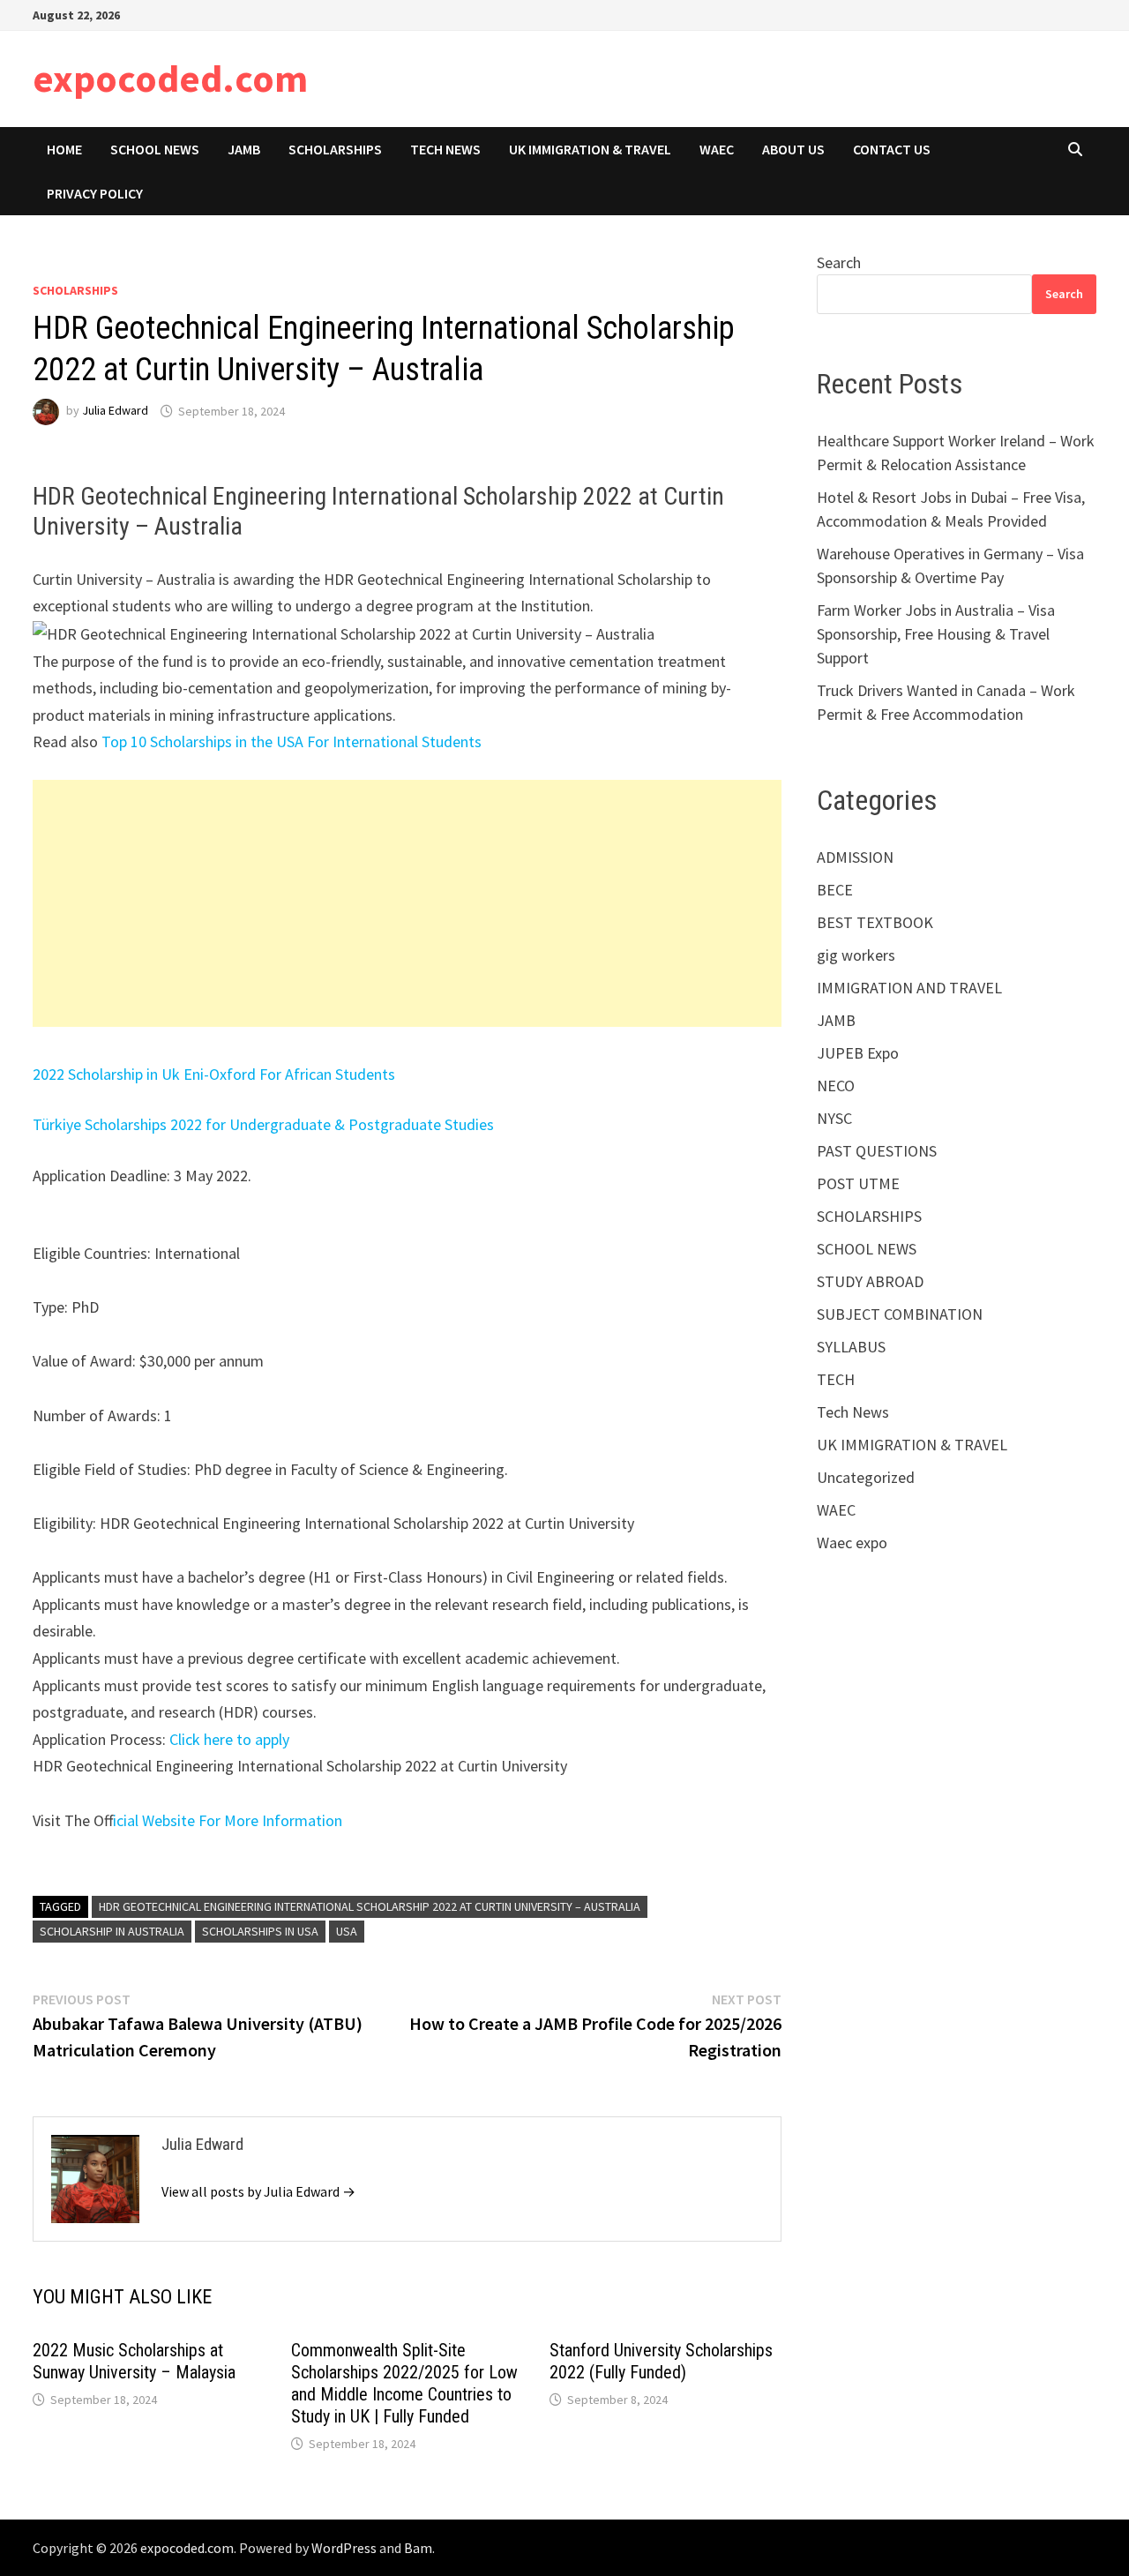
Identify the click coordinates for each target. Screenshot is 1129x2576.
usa (347, 1931)
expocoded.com (170, 78)
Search (839, 262)
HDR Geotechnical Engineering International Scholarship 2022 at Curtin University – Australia (370, 1906)
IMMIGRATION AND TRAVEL (909, 988)
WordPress (344, 2548)
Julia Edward (115, 411)
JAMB (244, 149)
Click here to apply (229, 1739)
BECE (835, 890)
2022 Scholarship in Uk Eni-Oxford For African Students (214, 1074)
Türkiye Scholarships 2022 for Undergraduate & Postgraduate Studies (263, 1124)
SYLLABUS (851, 1347)
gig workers (856, 955)
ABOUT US (793, 149)
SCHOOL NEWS (155, 149)
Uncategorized (866, 1477)
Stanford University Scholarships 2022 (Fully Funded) (661, 2361)
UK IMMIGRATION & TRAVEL (590, 149)
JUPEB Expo (858, 1053)
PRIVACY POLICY (95, 193)
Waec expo (852, 1543)
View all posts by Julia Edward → (258, 2191)
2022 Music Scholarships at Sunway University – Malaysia (134, 2361)
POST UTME (858, 1183)
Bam (418, 2548)
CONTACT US (892, 149)
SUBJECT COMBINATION (900, 1314)
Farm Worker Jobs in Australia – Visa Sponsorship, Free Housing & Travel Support (936, 634)
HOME (64, 149)
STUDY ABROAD (870, 1281)
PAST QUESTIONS (877, 1151)
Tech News (445, 149)
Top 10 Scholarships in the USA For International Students (292, 741)
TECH (836, 1379)
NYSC (834, 1118)
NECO (836, 1086)
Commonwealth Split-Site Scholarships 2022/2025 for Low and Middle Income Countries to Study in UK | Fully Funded (404, 2383)
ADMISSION (855, 857)
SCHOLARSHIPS (335, 149)
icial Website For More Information (228, 1820)
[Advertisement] (407, 903)
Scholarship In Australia (112, 1931)
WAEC (717, 149)
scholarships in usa (260, 1931)
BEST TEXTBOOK (875, 922)
